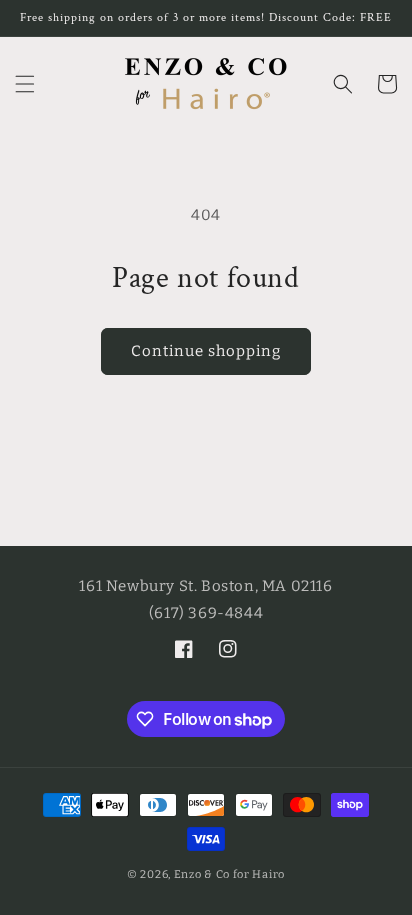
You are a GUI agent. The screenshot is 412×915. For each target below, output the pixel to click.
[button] (25, 84)
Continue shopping (206, 351)
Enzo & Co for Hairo (229, 874)
